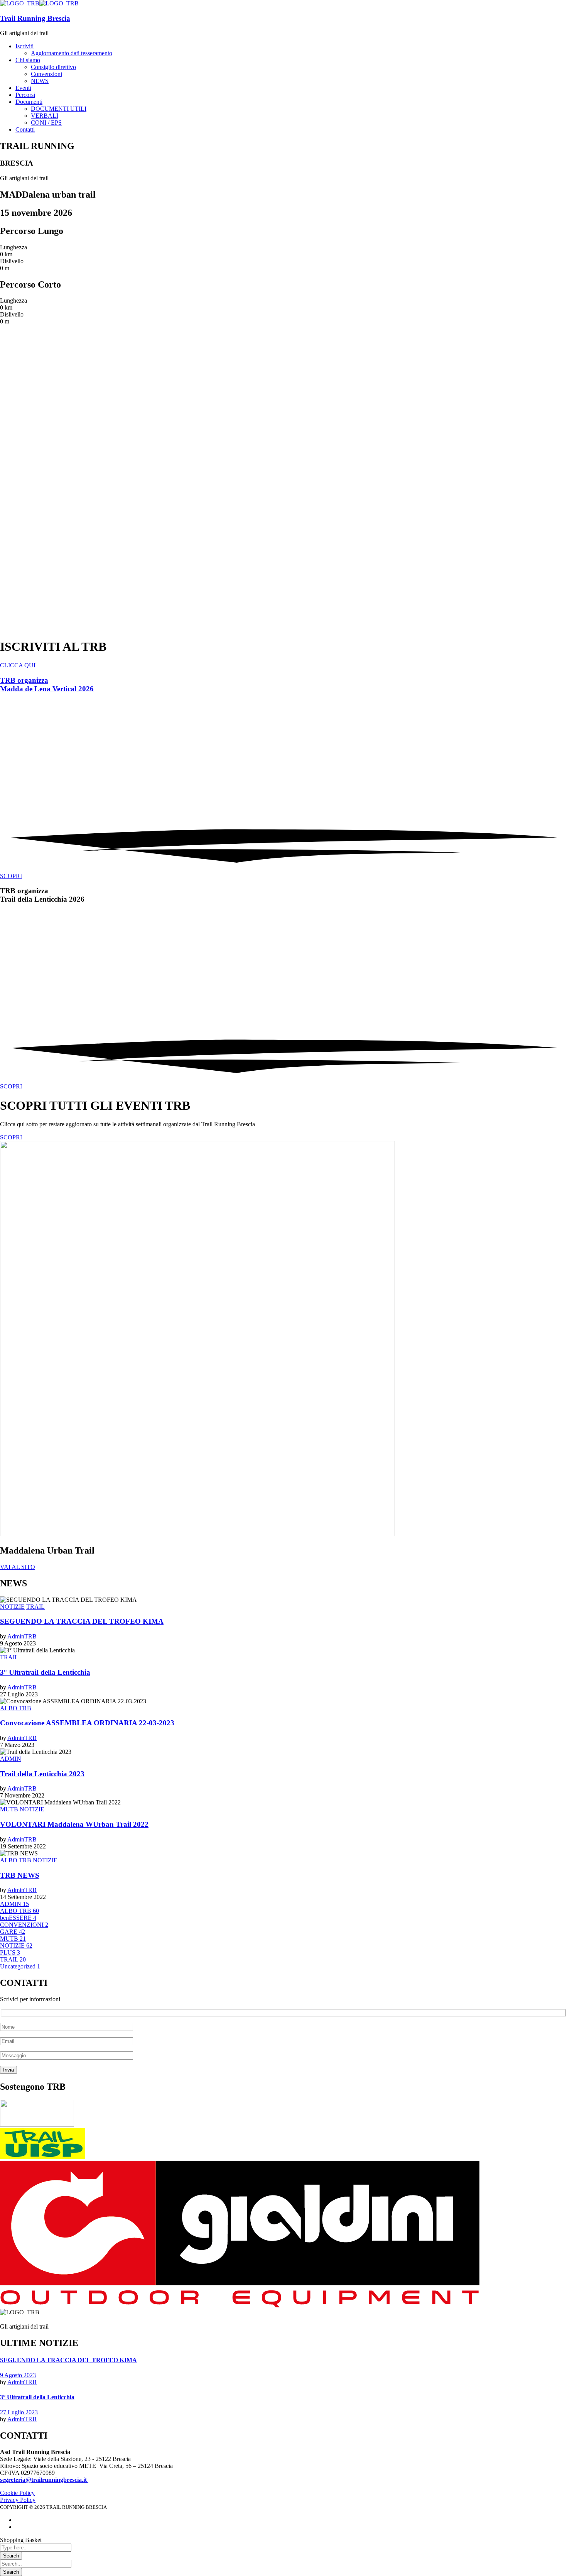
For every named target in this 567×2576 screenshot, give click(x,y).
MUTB (9, 1809)
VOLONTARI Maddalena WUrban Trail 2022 (74, 1824)
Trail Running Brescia (35, 18)
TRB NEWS (20, 1875)
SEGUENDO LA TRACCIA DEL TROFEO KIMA (82, 1621)
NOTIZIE (12, 1607)
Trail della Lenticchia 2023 (42, 1774)
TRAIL (35, 1607)
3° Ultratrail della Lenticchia (45, 1672)
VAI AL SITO (18, 1567)
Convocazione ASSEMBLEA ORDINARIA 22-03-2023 (87, 1723)
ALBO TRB (16, 1708)
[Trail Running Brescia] (20, 3)
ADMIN (11, 1759)
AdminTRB (22, 1636)
